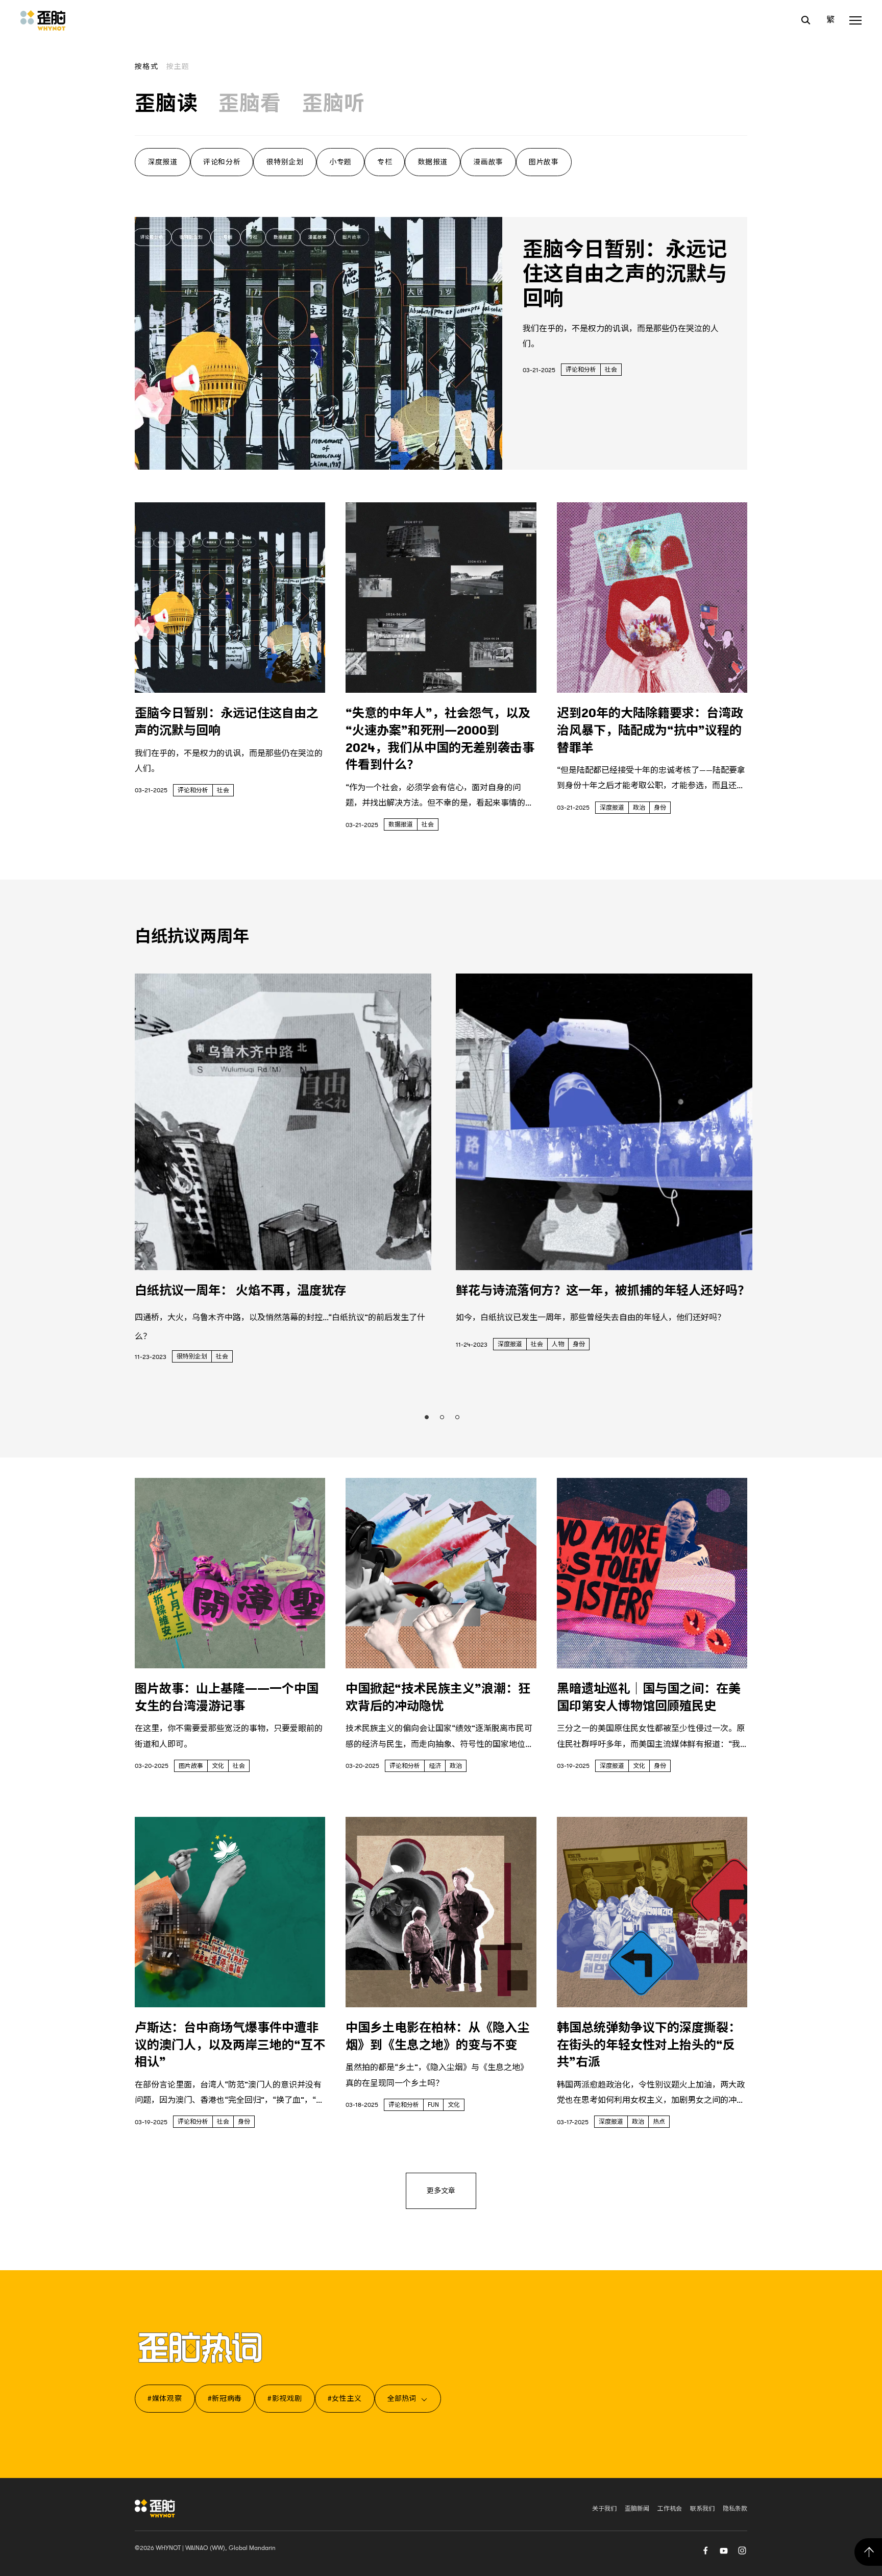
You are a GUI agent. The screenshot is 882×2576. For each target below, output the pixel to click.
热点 (659, 2122)
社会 (611, 370)
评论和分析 (222, 162)
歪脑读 (166, 104)
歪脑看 (250, 104)
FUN (433, 2105)
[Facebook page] (705, 2549)
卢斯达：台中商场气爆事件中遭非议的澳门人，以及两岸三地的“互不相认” (230, 2045)
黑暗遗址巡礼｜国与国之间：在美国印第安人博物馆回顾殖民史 (649, 1697)
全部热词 (402, 2398)
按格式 (146, 66)
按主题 (178, 66)
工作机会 (670, 2509)
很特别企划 (285, 162)
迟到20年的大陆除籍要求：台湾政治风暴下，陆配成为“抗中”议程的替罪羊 (650, 730)
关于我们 (604, 2509)
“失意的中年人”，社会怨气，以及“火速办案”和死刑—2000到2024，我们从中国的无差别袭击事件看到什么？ (440, 739)
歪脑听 (334, 104)
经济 (435, 1766)
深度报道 (163, 162)
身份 (660, 808)
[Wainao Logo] (155, 2508)
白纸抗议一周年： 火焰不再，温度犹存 (240, 1291)
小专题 (340, 162)
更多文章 (441, 2191)
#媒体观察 (165, 2398)
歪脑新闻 (637, 2509)
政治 (639, 808)
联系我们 (702, 2509)
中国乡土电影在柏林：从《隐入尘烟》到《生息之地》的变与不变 (437, 2036)
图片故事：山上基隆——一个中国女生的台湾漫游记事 (227, 1697)
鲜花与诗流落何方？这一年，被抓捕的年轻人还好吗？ (603, 1291)
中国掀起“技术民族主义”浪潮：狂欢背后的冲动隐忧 (438, 1697)
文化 (218, 1766)
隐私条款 (735, 2509)
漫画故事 (488, 162)
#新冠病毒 (225, 2398)
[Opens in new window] (724, 2549)
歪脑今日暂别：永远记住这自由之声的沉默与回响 (625, 274)
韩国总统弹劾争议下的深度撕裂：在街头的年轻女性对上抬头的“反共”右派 (649, 2045)
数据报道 (433, 162)
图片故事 (544, 162)
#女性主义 (345, 2398)
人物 (558, 1344)
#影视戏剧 (285, 2398)
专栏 (385, 162)
